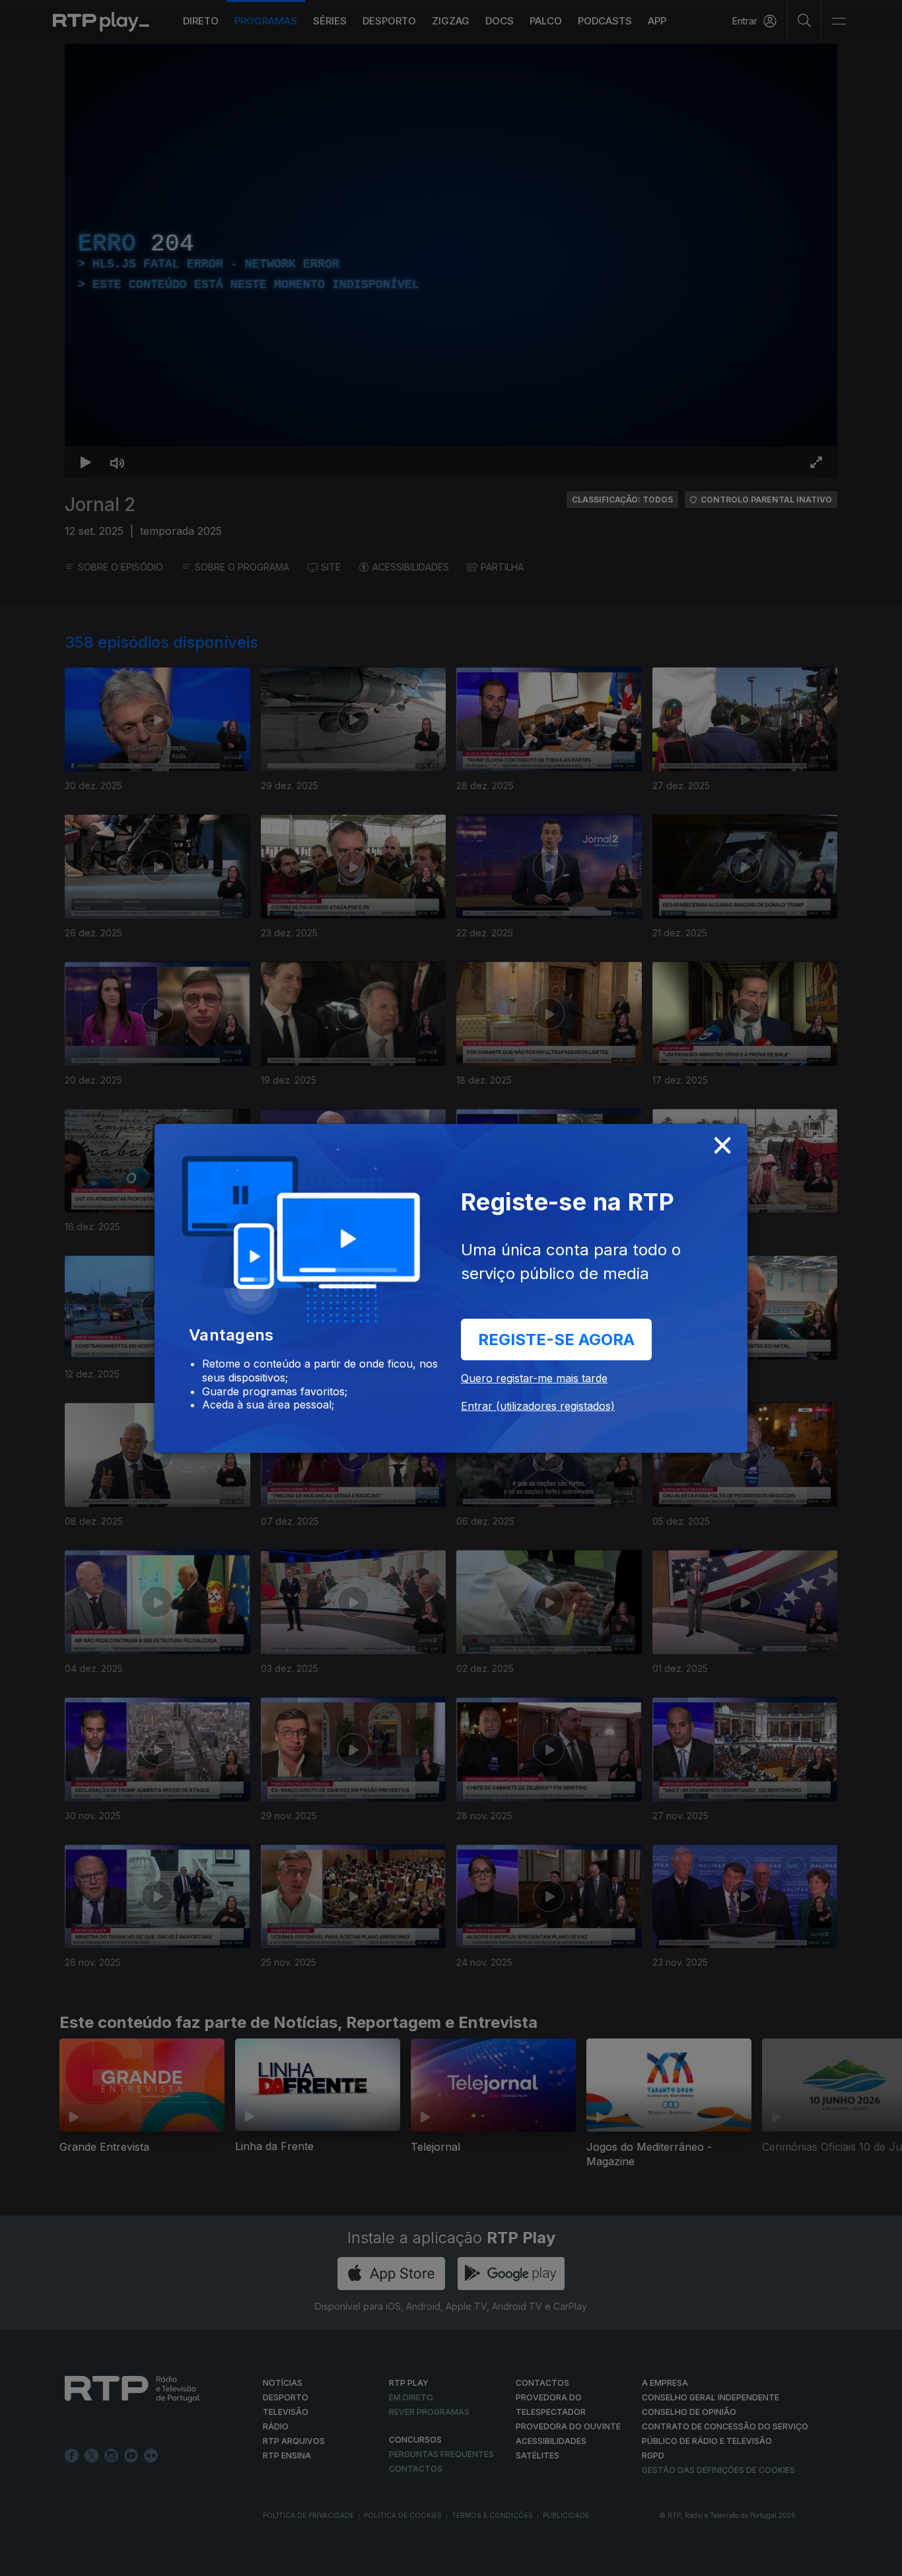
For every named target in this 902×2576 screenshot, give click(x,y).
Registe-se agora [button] (556, 1340)
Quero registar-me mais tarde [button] (534, 1378)
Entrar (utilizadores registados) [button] (538, 1406)
